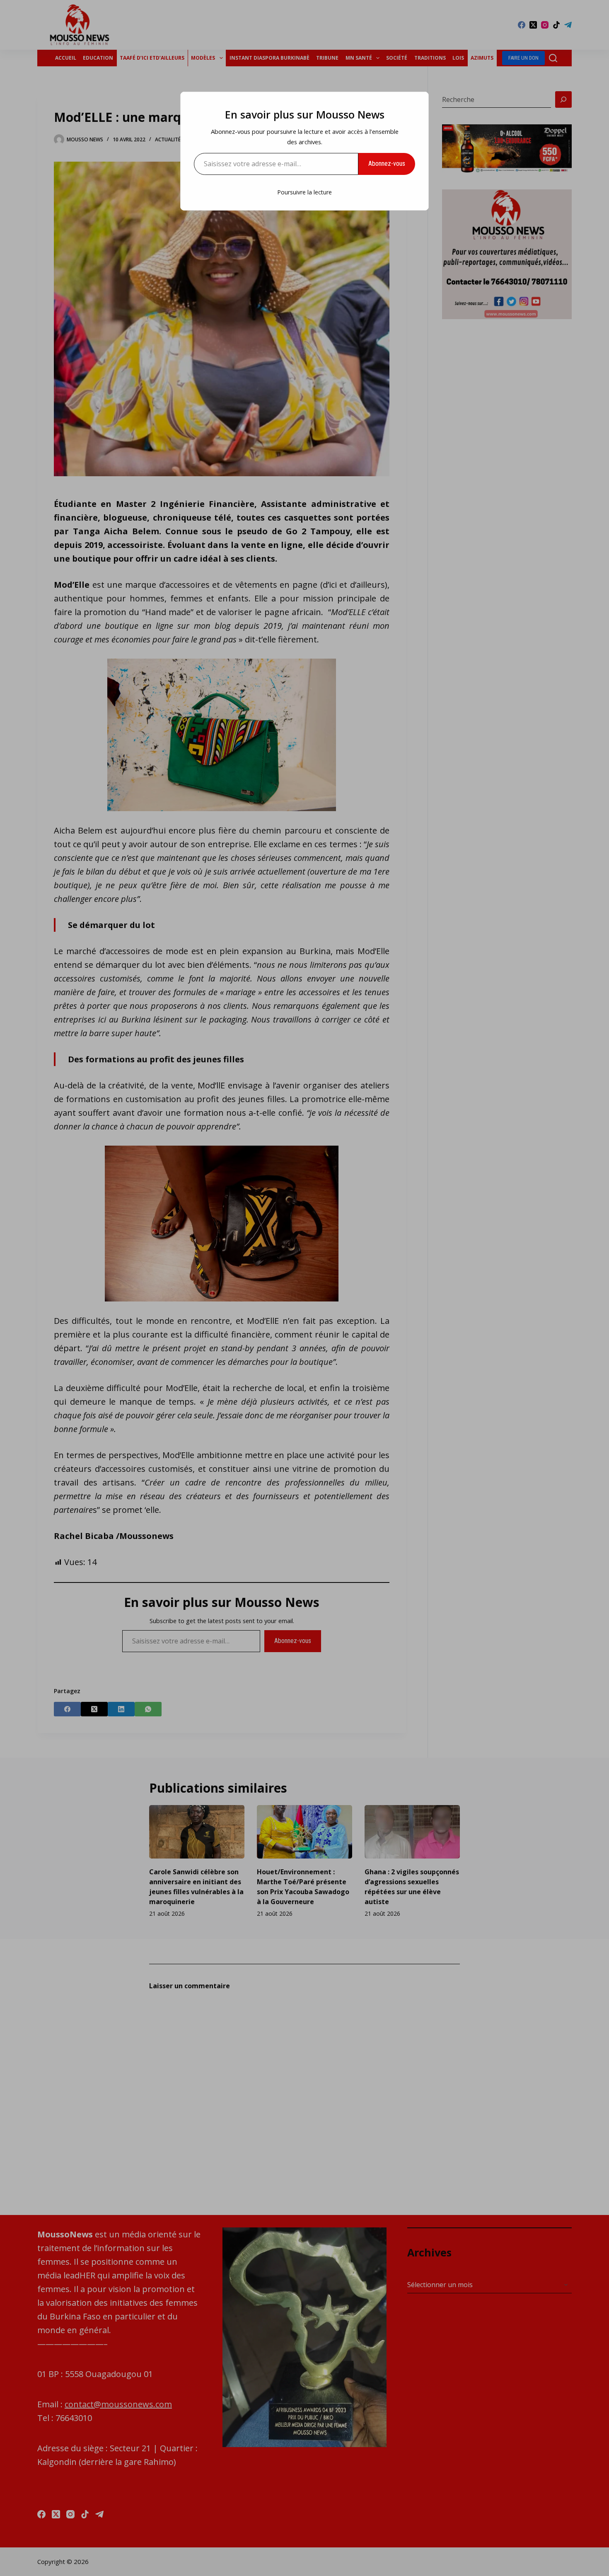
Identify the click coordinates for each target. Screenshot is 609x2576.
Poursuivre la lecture (304, 192)
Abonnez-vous (387, 164)
